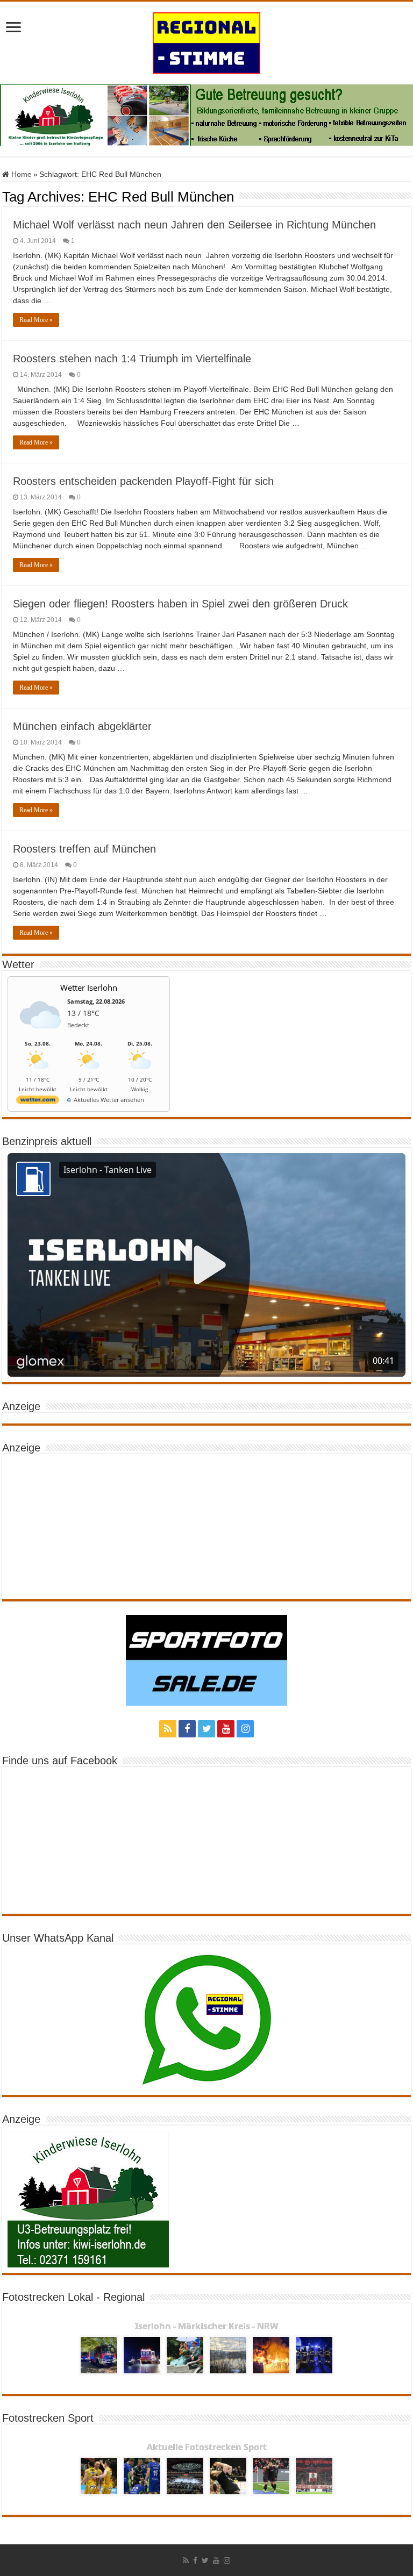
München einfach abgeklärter (82, 726)
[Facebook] (187, 1729)
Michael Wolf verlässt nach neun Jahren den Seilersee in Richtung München (194, 225)
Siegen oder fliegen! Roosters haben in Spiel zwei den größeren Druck (180, 604)
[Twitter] (206, 1729)
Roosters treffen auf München (84, 849)
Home (20, 174)
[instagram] (245, 1729)
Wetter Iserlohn (89, 988)
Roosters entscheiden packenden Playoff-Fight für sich (143, 481)
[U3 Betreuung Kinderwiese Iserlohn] (206, 115)
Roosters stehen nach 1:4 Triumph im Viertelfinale (132, 359)
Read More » (36, 320)
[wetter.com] (38, 1102)
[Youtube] (226, 1729)
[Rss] (168, 1729)
